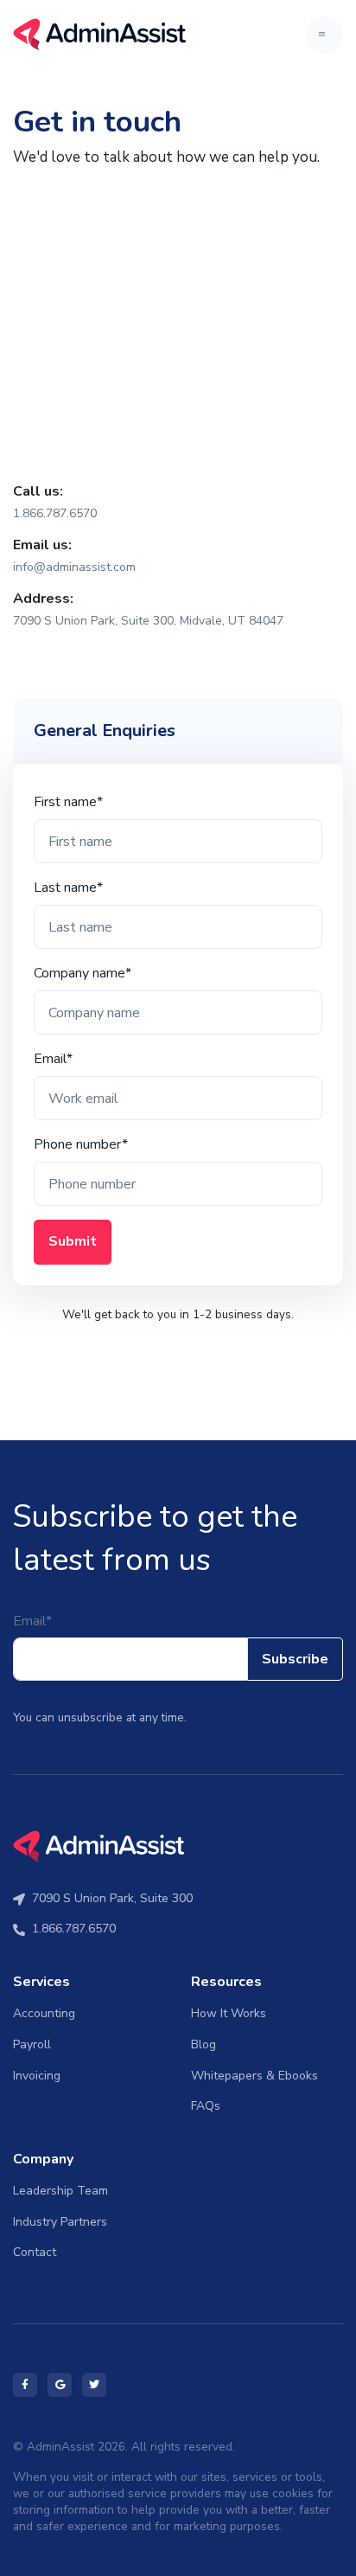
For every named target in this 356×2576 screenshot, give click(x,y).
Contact (35, 2252)
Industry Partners (60, 2222)
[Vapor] (99, 34)
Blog (203, 2044)
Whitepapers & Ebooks (254, 2076)
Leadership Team (60, 2191)
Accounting (44, 2013)
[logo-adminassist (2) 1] (99, 1845)
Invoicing (37, 2076)
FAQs (206, 2106)
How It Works (229, 2013)
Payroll (32, 2044)
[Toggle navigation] (324, 34)
